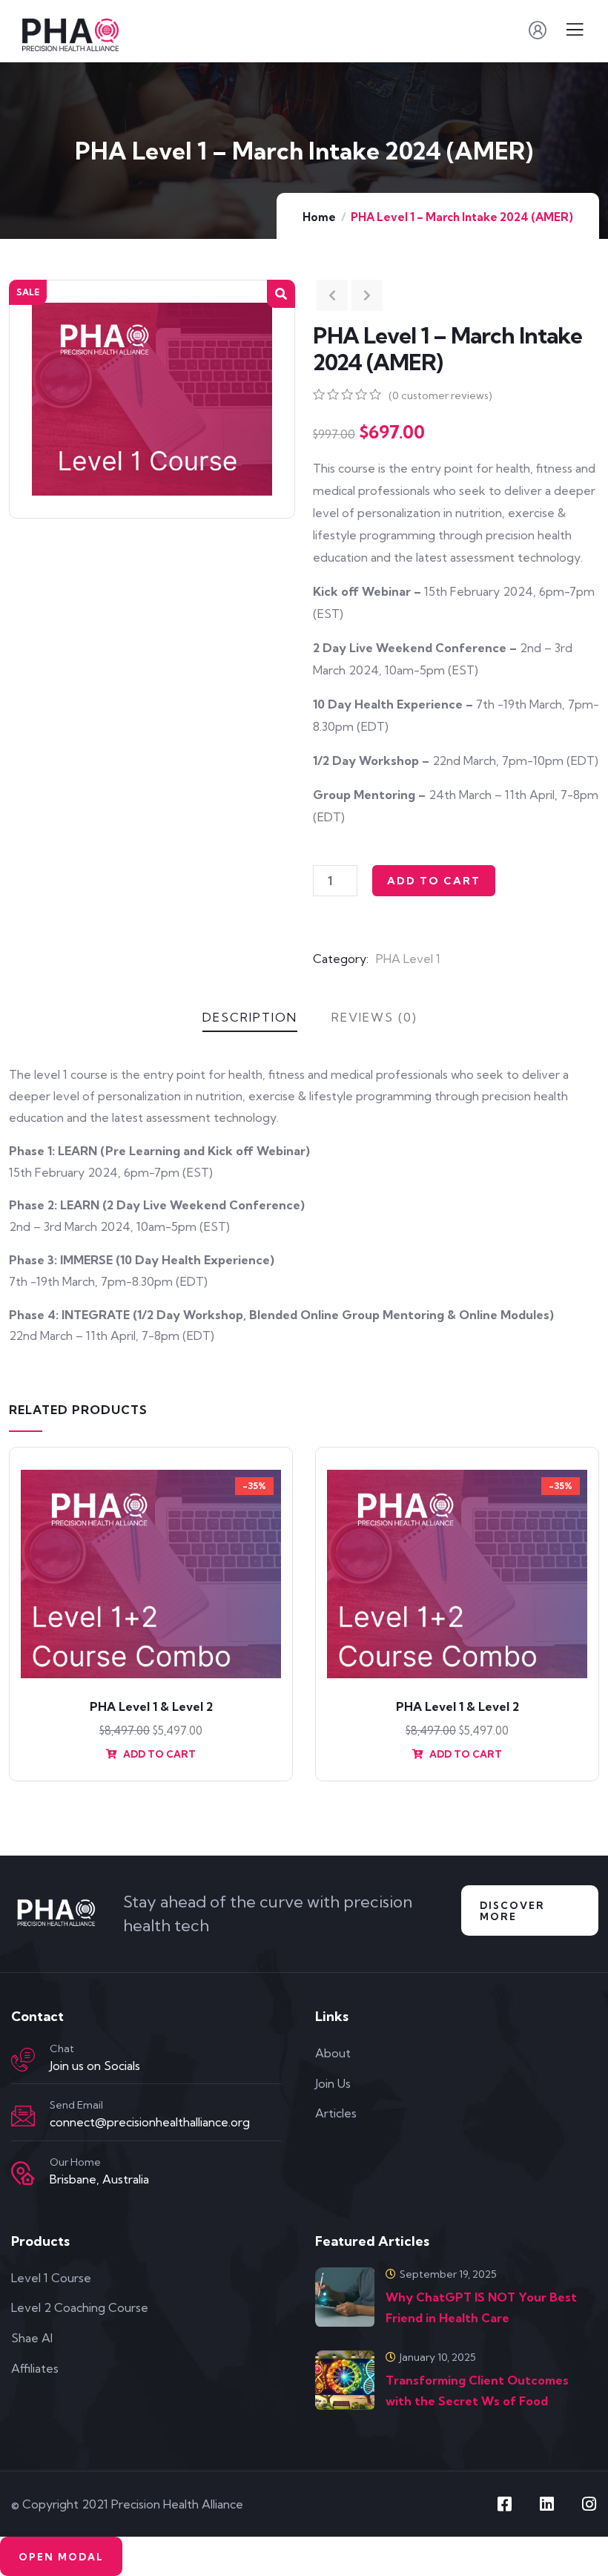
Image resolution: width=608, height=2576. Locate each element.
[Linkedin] (546, 2504)
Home (319, 217)
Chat (62, 2048)
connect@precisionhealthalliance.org (150, 2122)
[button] (281, 294)
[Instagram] (589, 2504)
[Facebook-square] (504, 2504)
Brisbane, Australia (99, 2179)
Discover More (512, 1911)
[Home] (58, 1914)
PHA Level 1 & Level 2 (151, 1706)
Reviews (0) (374, 1017)
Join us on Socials (95, 2066)
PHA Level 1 (408, 959)
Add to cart (434, 881)
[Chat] (23, 2060)
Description (250, 1017)
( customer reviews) (440, 395)
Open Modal (61, 2557)
